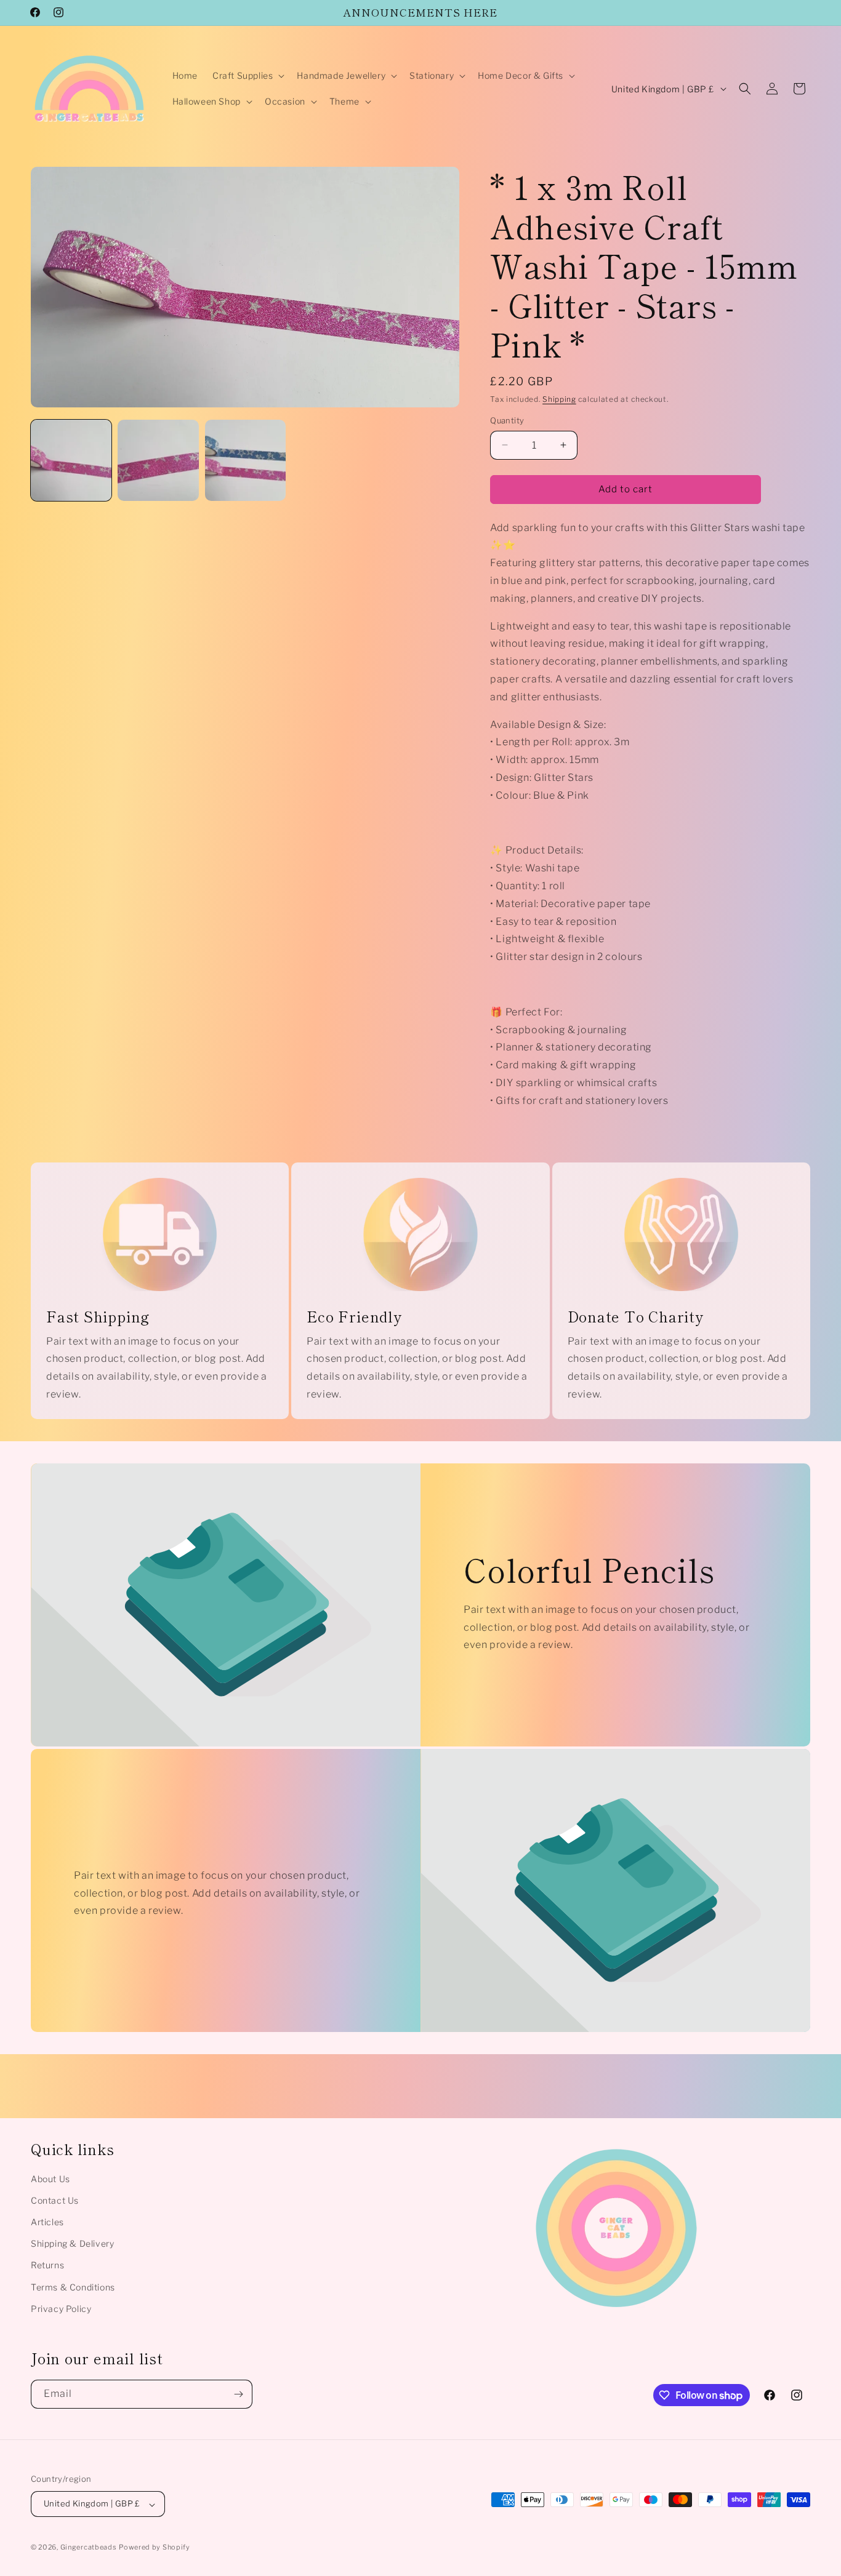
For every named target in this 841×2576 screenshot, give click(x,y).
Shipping (559, 399)
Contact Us (55, 2200)
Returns (47, 2266)
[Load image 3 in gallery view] (245, 460)
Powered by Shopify (155, 2548)
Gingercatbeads (89, 2548)
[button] (247, 76)
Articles (47, 2222)
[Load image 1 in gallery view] (71, 460)
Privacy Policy (61, 2309)
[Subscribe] (238, 2394)
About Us (50, 2179)
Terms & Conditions (73, 2287)
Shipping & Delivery (72, 2244)
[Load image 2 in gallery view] (158, 460)
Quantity (507, 420)
